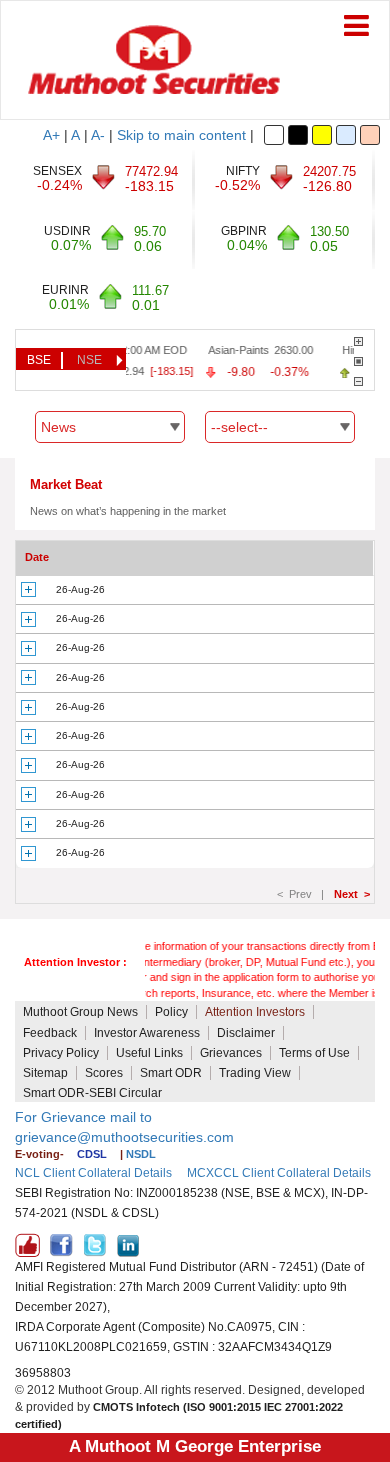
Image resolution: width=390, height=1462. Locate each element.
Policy (171, 1012)
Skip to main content (181, 135)
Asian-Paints (232, 350)
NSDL (141, 1154)
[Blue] (346, 135)
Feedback (50, 1033)
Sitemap (45, 1073)
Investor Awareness (147, 1033)
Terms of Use (314, 1053)
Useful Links (149, 1053)
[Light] (274, 135)
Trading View (255, 1073)
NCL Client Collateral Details (93, 1173)
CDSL (92, 1154)
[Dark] (298, 135)
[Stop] (358, 361)
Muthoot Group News (80, 1012)
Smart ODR (171, 1073)
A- (98, 135)
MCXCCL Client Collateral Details (279, 1173)
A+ (51, 135)
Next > (352, 894)
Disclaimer (246, 1033)
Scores (104, 1073)
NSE (89, 360)
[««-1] (358, 381)
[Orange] (370, 135)
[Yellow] (322, 135)
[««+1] (358, 341)
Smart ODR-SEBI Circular (92, 1093)
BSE (39, 360)
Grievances (231, 1053)
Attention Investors (255, 1012)
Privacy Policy (61, 1053)
